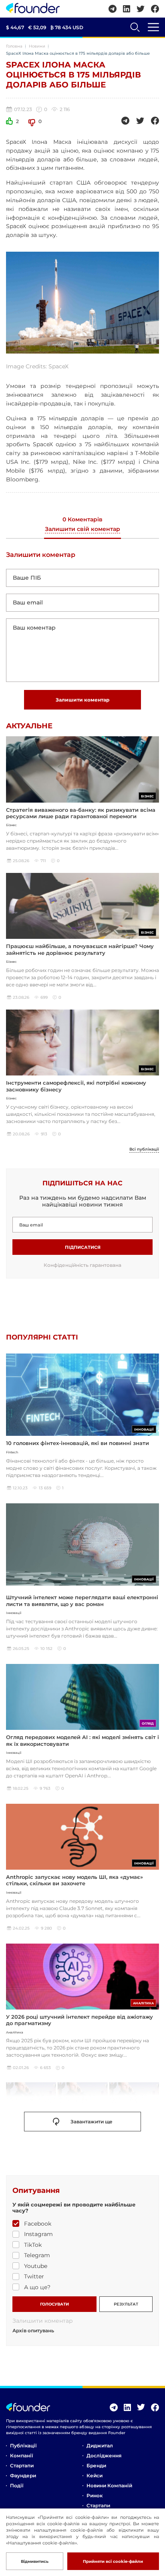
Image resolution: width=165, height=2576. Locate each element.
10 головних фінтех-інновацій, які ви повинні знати (77, 1443)
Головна (14, 46)
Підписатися (83, 1247)
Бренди (96, 2466)
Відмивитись (35, 2561)
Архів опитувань (33, 2331)
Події (17, 2486)
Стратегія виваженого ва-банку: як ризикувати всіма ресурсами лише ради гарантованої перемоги (81, 813)
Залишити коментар (82, 700)
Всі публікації (144, 1149)
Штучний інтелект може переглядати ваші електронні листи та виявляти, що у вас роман (82, 1600)
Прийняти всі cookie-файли (113, 2561)
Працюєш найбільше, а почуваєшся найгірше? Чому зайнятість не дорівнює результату (80, 949)
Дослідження (104, 2456)
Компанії (21, 2456)
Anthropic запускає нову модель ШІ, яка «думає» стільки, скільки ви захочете (74, 1880)
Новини (37, 46)
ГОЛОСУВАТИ (54, 2304)
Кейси (95, 2476)
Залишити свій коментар (82, 529)
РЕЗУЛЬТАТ (126, 2304)
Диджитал (100, 2446)
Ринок (95, 2495)
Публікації (23, 2446)
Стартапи (22, 2466)
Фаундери (23, 2476)
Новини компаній (109, 2486)
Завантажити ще (92, 2122)
